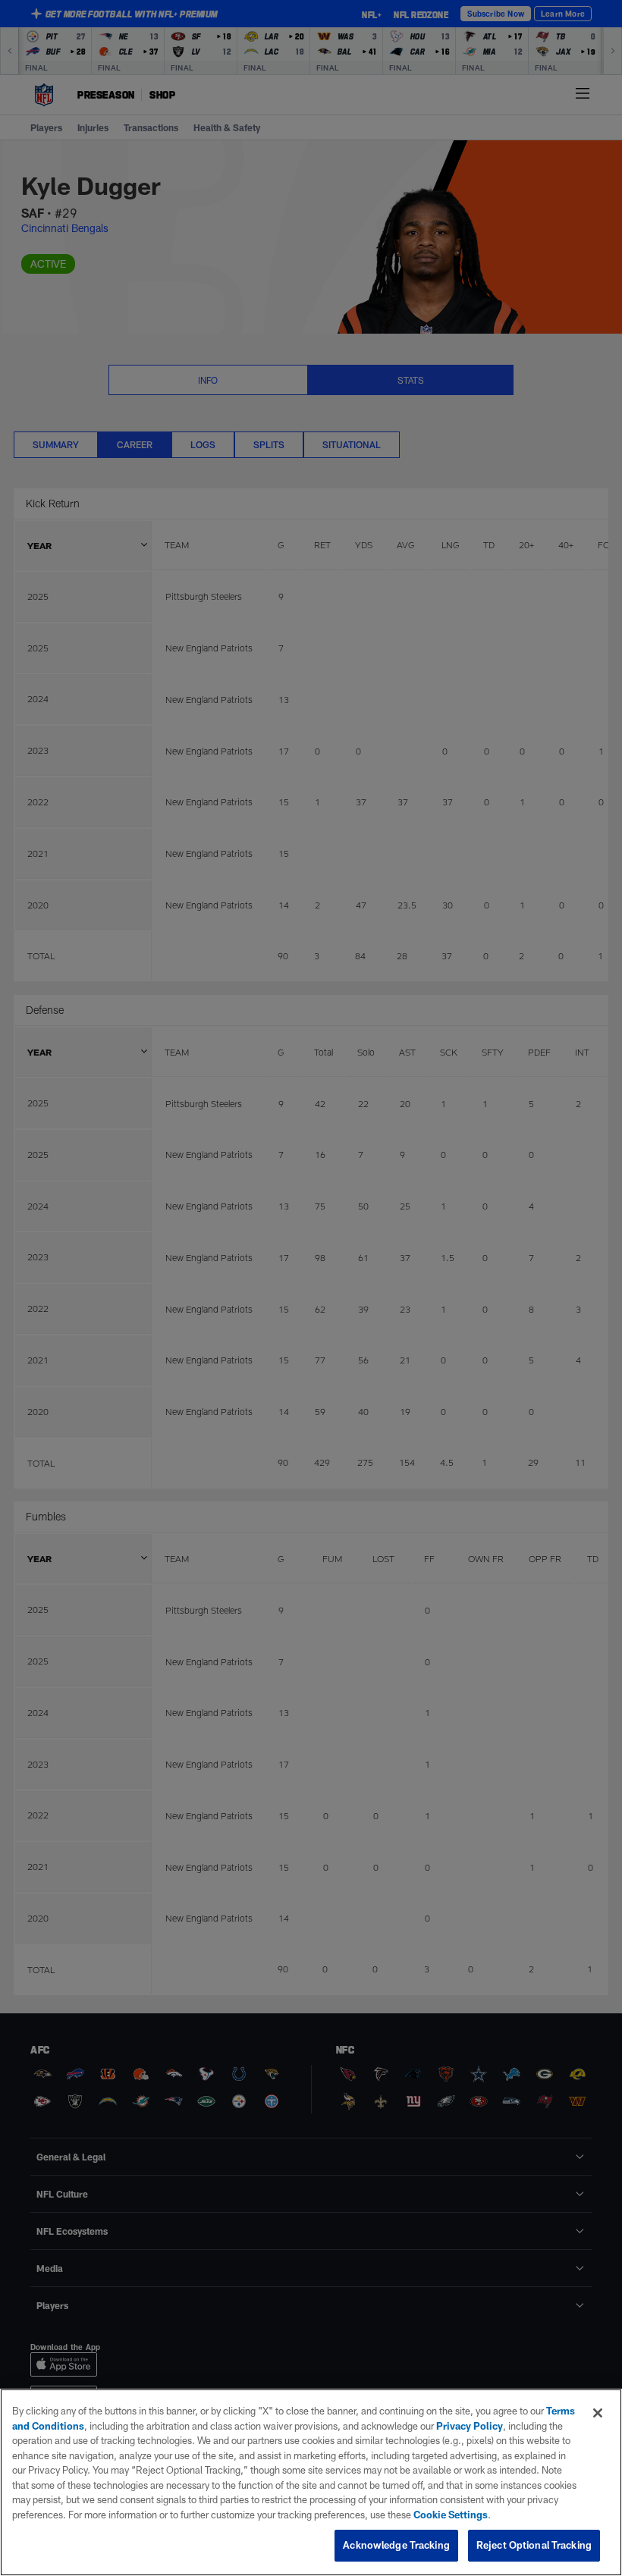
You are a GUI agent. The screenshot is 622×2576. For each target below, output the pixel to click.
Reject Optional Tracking (534, 2545)
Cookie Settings (451, 2515)
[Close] (598, 2413)
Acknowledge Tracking (396, 2545)
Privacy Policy (470, 2426)
